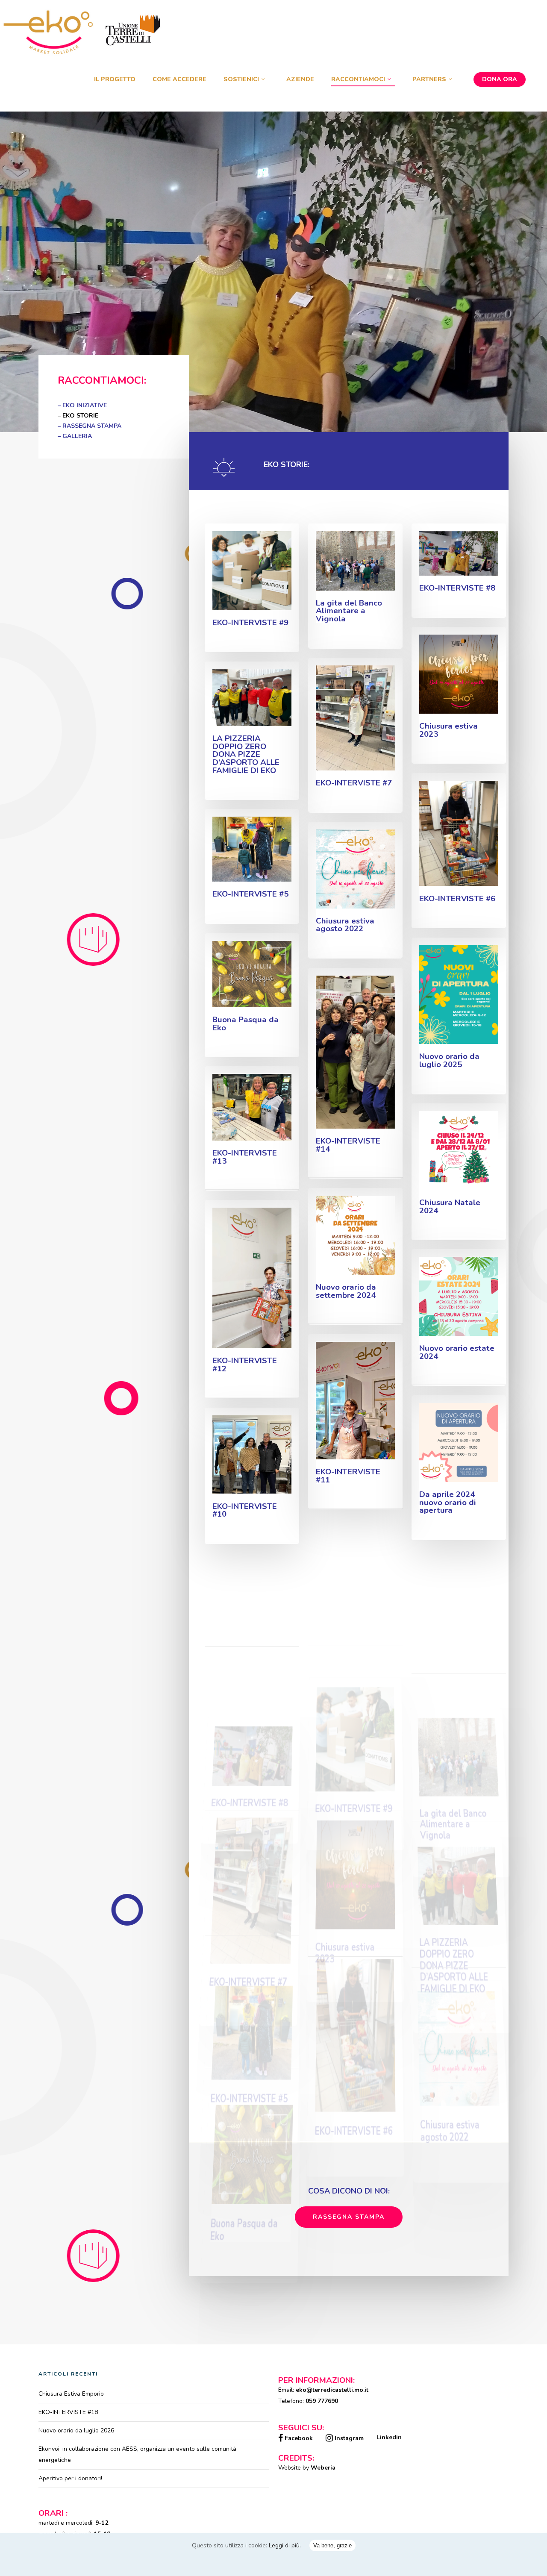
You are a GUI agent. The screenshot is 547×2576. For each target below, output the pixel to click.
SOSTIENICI (241, 79)
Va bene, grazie (332, 2545)
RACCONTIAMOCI (358, 79)
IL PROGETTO (115, 79)
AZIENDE (300, 79)
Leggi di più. (285, 2545)
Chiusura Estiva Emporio (71, 2394)
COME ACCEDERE (179, 79)
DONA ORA (500, 79)
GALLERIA (77, 436)
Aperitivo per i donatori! (70, 2478)
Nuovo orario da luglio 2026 (76, 2430)
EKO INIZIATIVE (85, 405)
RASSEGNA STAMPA (92, 426)
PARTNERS (429, 79)
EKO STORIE (80, 416)
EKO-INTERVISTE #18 (68, 2412)
